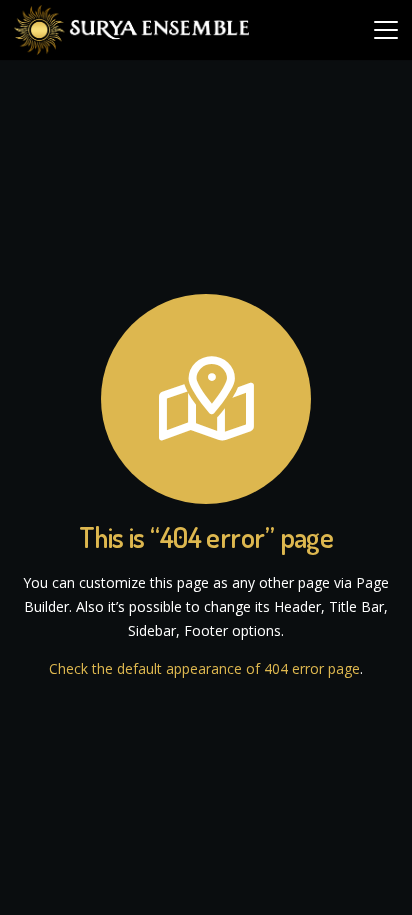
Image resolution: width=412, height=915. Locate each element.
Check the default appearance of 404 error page (204, 668)
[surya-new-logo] (131, 30)
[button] (386, 30)
